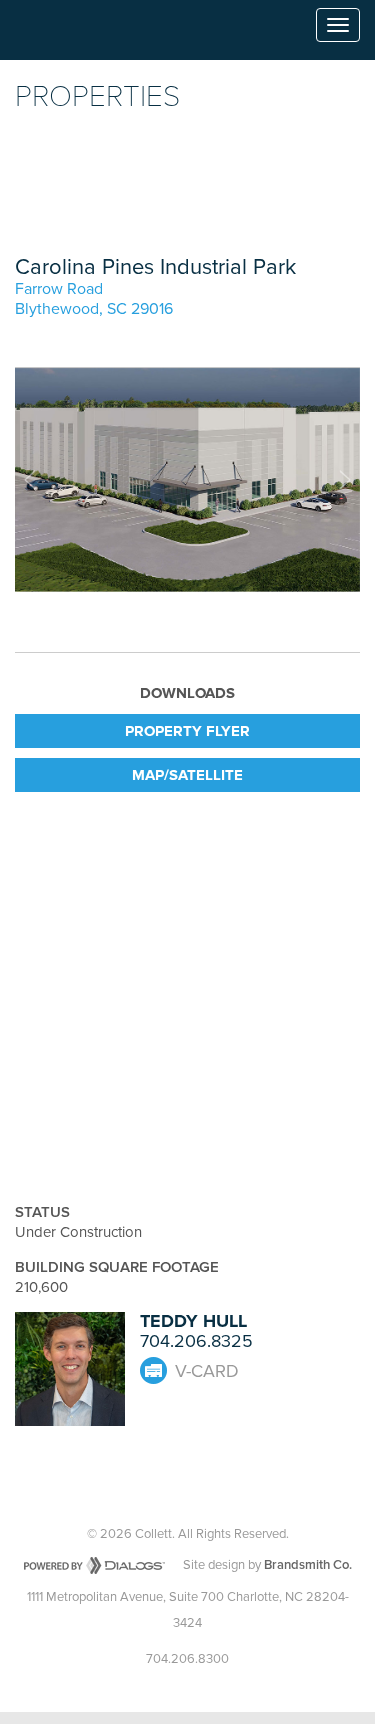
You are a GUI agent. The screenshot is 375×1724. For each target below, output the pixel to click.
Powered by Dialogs (94, 1565)
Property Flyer (187, 731)
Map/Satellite (187, 775)
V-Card (207, 1371)
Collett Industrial (71, 35)
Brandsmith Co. (308, 1565)
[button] (30, 480)
